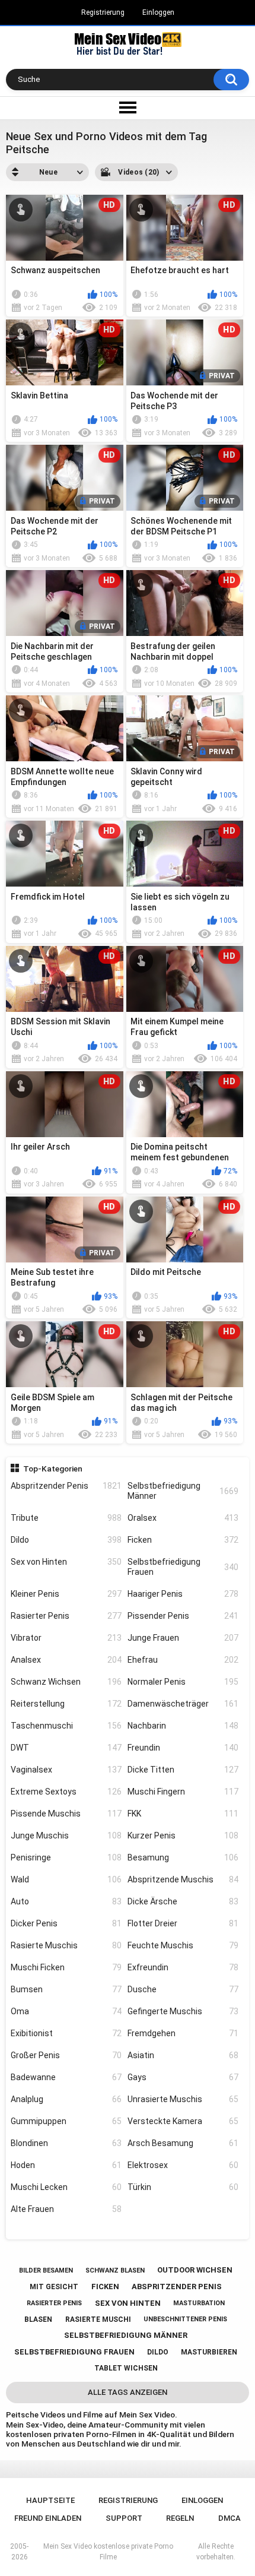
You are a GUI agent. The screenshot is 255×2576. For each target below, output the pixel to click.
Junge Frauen (183, 1638)
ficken (105, 2287)
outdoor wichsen (195, 2270)
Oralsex (183, 1518)
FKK (183, 1814)
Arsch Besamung (183, 2143)
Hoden (66, 2165)
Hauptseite (50, 2500)
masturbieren (209, 2352)
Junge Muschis (66, 1836)
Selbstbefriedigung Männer (183, 1491)
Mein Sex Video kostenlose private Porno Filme (108, 2552)
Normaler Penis (183, 1682)
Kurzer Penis (183, 1836)
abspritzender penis (177, 2287)
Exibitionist (66, 2033)
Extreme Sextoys (66, 1792)
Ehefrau (183, 1660)
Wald (66, 1879)
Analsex (66, 1660)
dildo (158, 2352)
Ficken (183, 1540)
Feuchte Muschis (183, 1945)
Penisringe (66, 1857)
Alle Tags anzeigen (128, 2392)
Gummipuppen (66, 2121)
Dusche (183, 1989)
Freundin (183, 1748)
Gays (183, 2077)
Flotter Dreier (183, 1923)
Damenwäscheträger (183, 1704)
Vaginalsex (66, 1770)
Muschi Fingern (183, 1792)
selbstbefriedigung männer (126, 2335)
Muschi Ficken (66, 1967)
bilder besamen (46, 2270)
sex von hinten (128, 2303)
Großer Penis (66, 2055)
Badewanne (66, 2077)
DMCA (230, 2518)
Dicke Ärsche (183, 1901)
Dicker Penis (66, 1923)
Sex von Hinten (66, 1562)
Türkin (183, 2187)
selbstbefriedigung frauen (74, 2352)
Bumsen (66, 1989)
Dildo (66, 1540)
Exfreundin (183, 1967)
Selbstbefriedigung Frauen (183, 1567)
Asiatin (183, 2055)
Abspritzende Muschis (183, 1879)
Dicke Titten (183, 1770)
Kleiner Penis (66, 1594)
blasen (38, 2319)
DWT (66, 1748)
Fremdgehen (183, 2033)
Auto (66, 1901)
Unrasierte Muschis (183, 2099)
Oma (66, 2011)
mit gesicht (54, 2287)
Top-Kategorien (53, 1469)
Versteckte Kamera (183, 2121)
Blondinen (66, 2143)
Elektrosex (183, 2165)
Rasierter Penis (66, 1616)
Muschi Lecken (66, 2187)
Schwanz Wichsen (66, 1682)
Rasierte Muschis (66, 1945)
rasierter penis (54, 2303)
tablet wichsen (126, 2368)
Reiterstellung (66, 1704)
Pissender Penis (183, 1616)
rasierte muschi (98, 2319)
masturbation (199, 2303)
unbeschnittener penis (185, 2319)
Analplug (66, 2099)
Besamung (183, 1857)
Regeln (180, 2518)
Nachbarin (183, 1726)
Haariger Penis (183, 1594)
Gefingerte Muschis (183, 2011)
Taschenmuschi (66, 1726)
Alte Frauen (66, 2209)
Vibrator (66, 1638)
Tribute (66, 1518)
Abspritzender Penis (66, 1486)
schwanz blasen (115, 2270)
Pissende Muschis (66, 1814)
